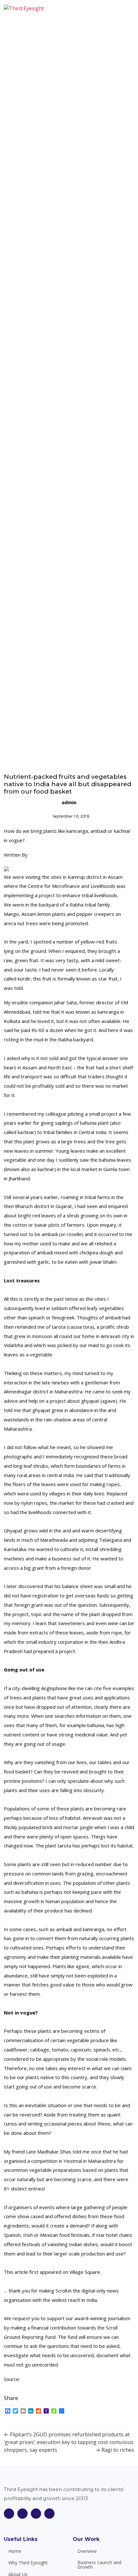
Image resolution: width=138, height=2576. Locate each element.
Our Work (86, 2539)
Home (15, 2551)
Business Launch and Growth (99, 2565)
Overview (87, 2551)
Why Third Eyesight (28, 2563)
